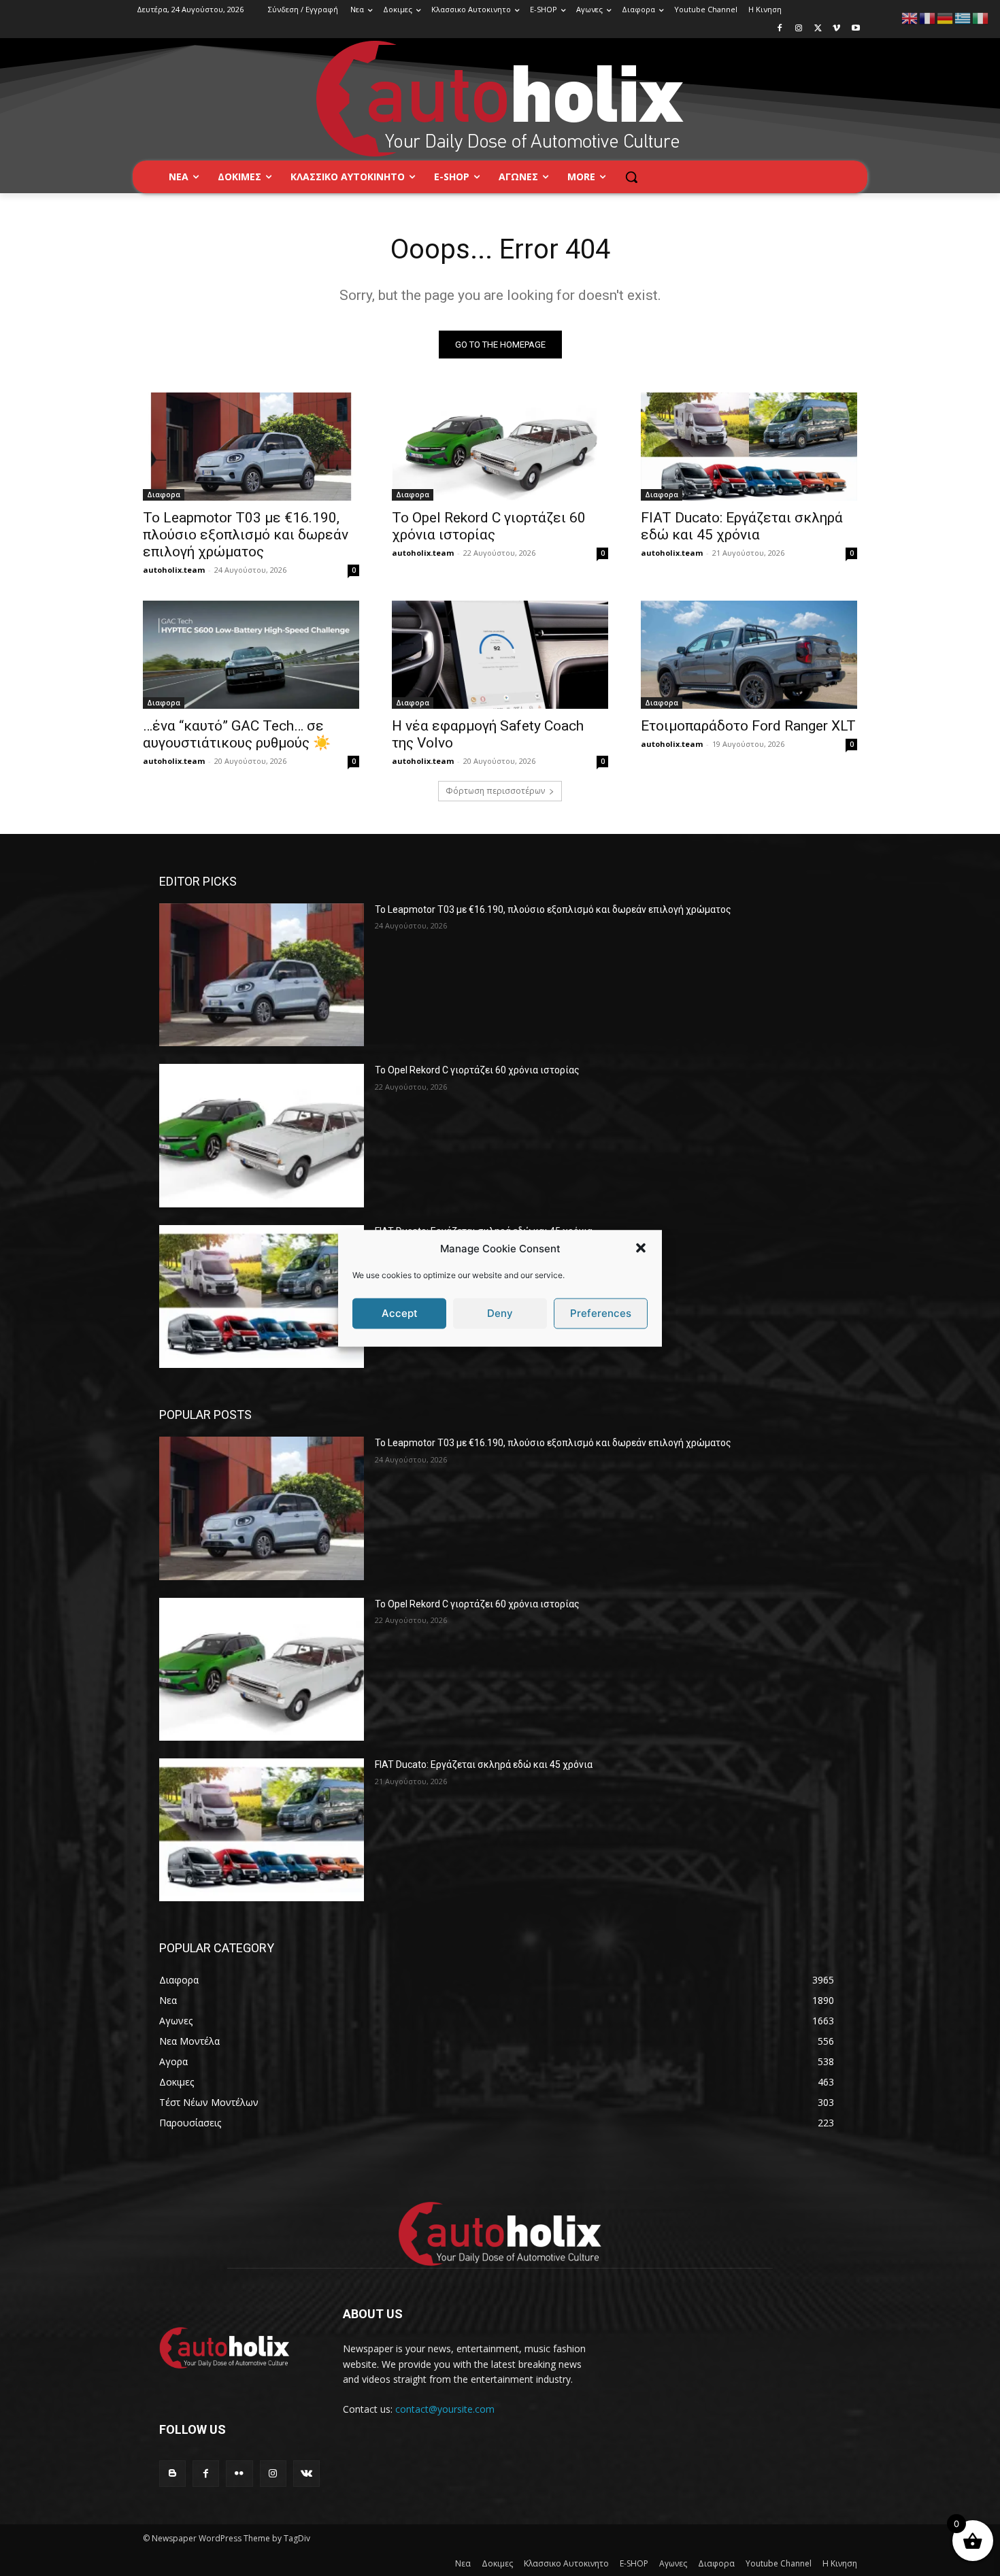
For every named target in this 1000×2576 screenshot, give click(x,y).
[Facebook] (780, 29)
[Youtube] (855, 29)
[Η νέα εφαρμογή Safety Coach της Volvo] (500, 655)
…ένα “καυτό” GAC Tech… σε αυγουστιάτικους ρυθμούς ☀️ (237, 734)
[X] (818, 29)
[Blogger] (172, 2474)
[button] (641, 1248)
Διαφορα (164, 495)
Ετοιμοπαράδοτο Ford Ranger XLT (748, 726)
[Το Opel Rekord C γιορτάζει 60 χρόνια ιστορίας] (500, 447)
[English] (910, 17)
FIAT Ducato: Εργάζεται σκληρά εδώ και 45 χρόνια (742, 526)
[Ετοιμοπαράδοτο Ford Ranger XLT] (749, 655)
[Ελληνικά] (963, 17)
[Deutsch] (946, 17)
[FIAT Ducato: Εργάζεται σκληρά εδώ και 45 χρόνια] (749, 447)
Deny (500, 1313)
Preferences (601, 1313)
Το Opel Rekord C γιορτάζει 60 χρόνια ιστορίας (489, 526)
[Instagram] (799, 29)
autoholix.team (174, 570)
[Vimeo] (836, 29)
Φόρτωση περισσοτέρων (495, 791)
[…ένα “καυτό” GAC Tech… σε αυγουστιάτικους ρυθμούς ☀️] (251, 655)
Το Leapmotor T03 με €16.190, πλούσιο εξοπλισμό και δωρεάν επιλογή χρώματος (246, 535)
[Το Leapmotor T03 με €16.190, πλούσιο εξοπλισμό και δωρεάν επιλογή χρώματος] (251, 447)
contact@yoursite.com (445, 2409)
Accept (400, 1313)
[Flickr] (239, 2474)
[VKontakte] (306, 2474)
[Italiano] (981, 17)
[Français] (928, 17)
